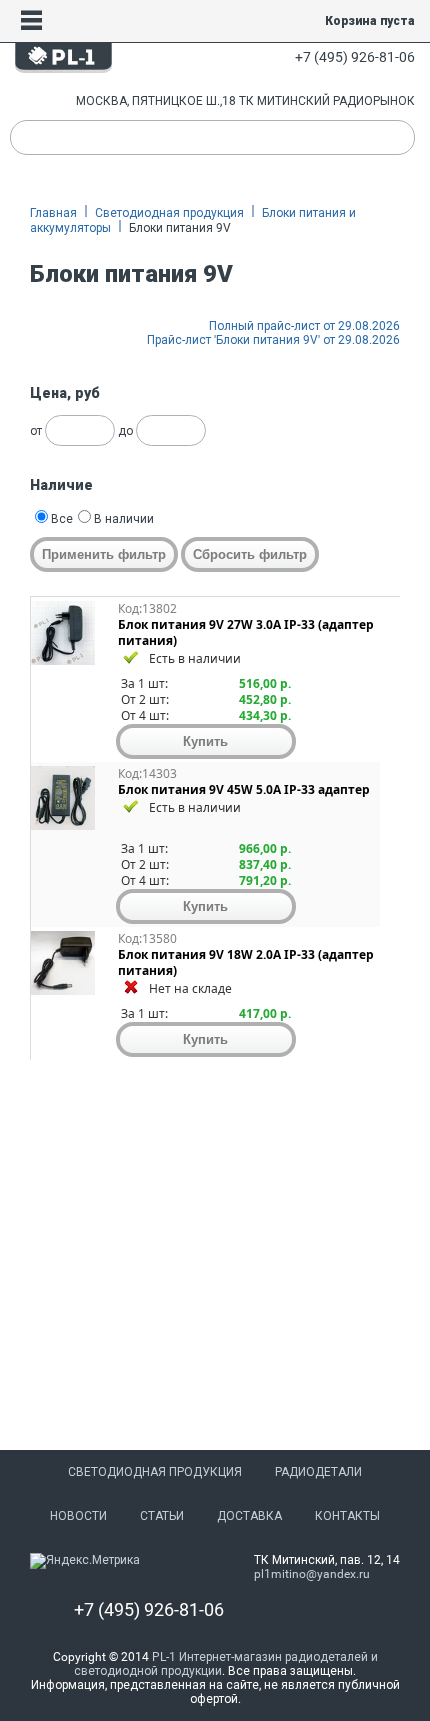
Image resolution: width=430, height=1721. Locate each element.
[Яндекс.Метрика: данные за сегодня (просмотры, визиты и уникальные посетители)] (85, 1561)
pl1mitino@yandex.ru (312, 1574)
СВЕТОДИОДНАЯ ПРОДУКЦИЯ (155, 1472)
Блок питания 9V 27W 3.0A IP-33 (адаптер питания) (246, 632)
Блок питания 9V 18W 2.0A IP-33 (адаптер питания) (246, 962)
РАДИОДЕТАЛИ (318, 1472)
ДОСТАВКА (249, 1516)
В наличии (124, 519)
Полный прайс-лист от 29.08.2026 (304, 326)
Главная (53, 213)
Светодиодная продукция (169, 213)
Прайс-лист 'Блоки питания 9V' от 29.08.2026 (273, 340)
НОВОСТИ (78, 1516)
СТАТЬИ (162, 1516)
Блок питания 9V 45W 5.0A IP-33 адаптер (244, 789)
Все (62, 519)
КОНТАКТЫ (347, 1516)
